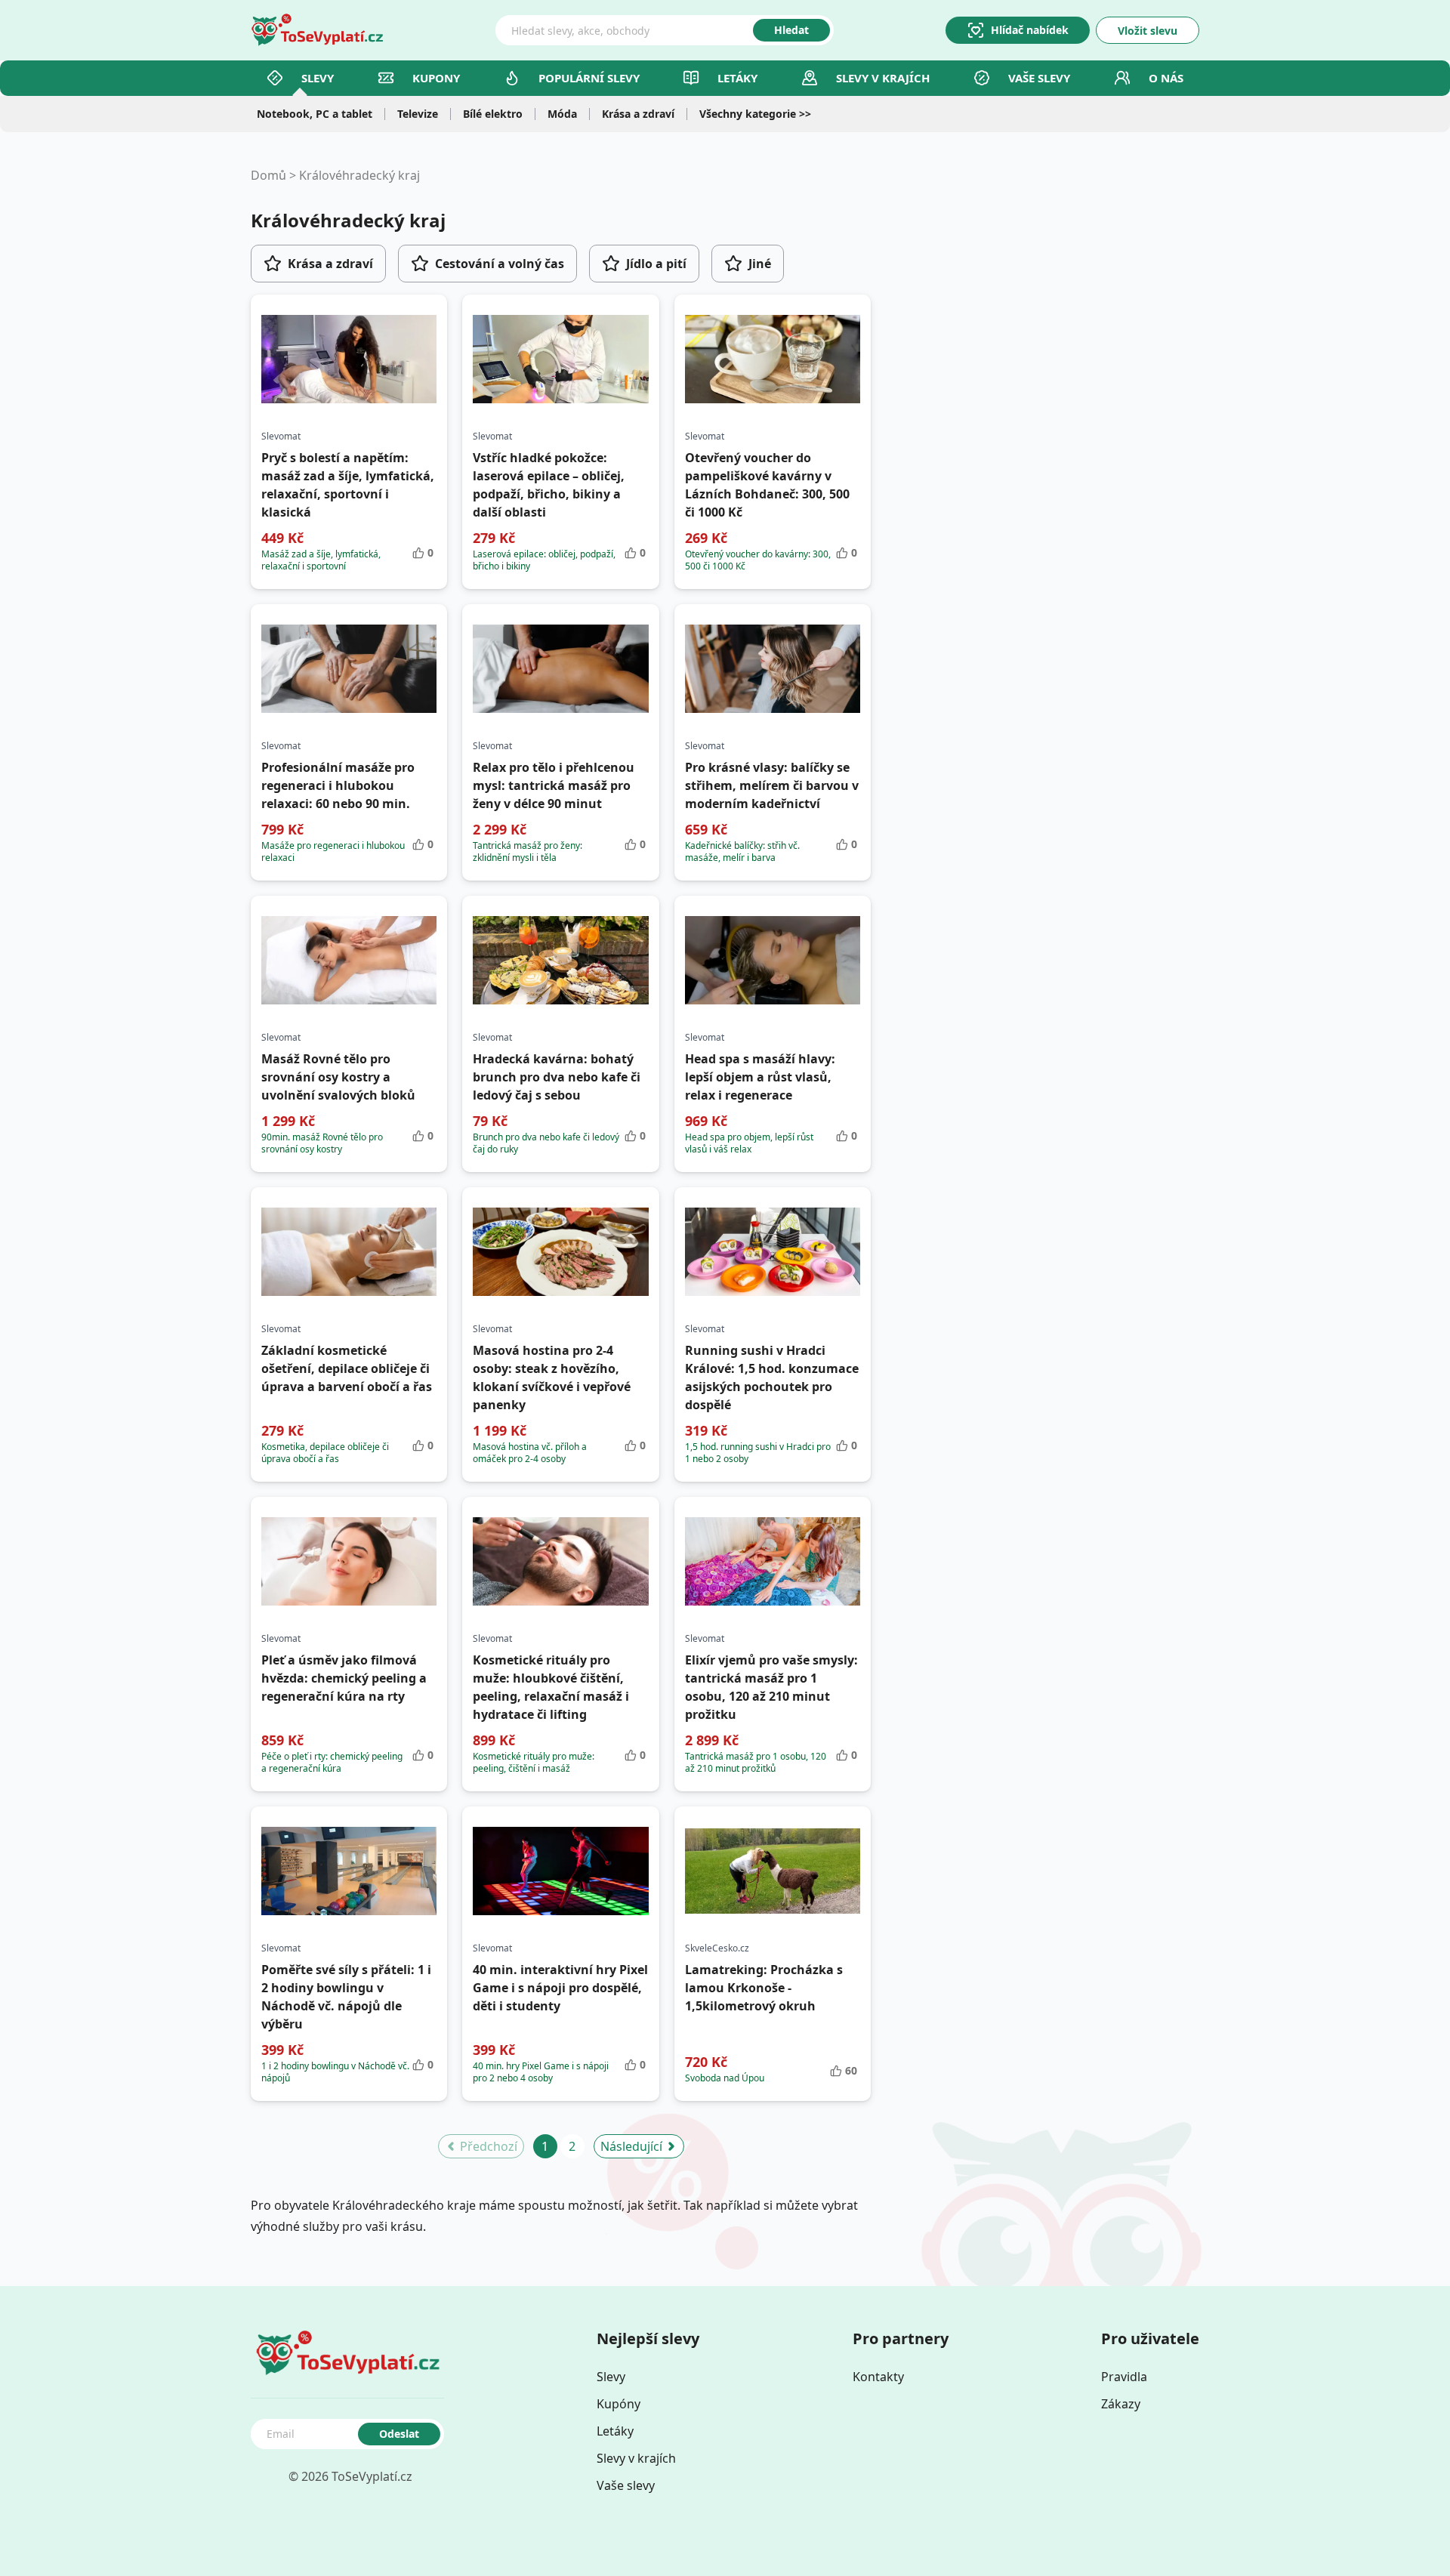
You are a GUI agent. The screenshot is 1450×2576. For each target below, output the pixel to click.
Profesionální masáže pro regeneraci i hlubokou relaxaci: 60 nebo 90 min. (338, 785)
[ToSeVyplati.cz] (317, 30)
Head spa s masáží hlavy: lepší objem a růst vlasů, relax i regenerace (760, 1077)
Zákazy (1121, 2404)
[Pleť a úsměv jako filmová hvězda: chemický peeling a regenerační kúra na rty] (349, 1562)
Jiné (760, 264)
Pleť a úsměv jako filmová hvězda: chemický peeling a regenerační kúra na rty (344, 1678)
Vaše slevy (1039, 78)
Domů (268, 175)
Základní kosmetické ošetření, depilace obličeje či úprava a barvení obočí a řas (347, 1368)
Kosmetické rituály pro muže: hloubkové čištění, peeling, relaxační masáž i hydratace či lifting (551, 1687)
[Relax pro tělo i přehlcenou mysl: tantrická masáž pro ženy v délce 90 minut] (560, 669)
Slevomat (281, 437)
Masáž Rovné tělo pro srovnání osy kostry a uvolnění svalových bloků (338, 1077)
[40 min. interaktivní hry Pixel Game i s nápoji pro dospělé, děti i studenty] (560, 1871)
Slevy (318, 78)
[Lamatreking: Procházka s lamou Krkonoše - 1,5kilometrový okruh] (773, 1871)
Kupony (436, 78)
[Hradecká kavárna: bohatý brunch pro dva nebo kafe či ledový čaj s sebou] (560, 961)
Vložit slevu (1148, 31)
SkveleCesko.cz (717, 1948)
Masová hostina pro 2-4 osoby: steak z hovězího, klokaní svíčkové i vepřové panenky (552, 1377)
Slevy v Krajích (883, 78)
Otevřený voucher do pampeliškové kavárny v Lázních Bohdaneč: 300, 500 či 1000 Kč (767, 485)
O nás (1166, 78)
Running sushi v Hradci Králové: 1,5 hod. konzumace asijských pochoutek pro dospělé (772, 1377)
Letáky (737, 78)
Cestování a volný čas (500, 264)
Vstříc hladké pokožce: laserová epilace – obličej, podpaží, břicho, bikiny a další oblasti (549, 485)
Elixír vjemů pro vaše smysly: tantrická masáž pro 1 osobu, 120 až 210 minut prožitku (771, 1687)
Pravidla (1124, 2377)
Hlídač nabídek (1030, 30)
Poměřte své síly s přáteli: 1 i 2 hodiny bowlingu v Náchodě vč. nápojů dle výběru (346, 1997)
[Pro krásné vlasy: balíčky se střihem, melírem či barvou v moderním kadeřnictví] (773, 669)
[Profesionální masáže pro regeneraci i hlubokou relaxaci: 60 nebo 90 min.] (349, 669)
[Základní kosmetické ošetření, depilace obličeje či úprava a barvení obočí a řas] (349, 1252)
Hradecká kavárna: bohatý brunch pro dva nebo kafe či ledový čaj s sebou (557, 1077)
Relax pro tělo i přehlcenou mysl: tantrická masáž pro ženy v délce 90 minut (554, 785)
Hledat (791, 30)
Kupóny (619, 2404)
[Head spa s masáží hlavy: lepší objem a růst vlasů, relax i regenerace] (773, 961)
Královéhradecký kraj (359, 175)
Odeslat (399, 2434)
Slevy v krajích (636, 2458)
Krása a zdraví (330, 264)
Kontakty (878, 2377)
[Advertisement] (1053, 335)
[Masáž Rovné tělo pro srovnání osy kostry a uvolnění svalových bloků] (349, 961)
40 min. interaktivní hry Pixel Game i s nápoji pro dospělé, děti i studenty (560, 1988)
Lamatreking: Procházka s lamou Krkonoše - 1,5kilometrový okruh (764, 1988)
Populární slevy (589, 78)
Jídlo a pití (656, 264)
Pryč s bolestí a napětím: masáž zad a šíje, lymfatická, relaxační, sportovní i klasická (348, 485)
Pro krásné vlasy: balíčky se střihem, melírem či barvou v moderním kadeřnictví (772, 785)
